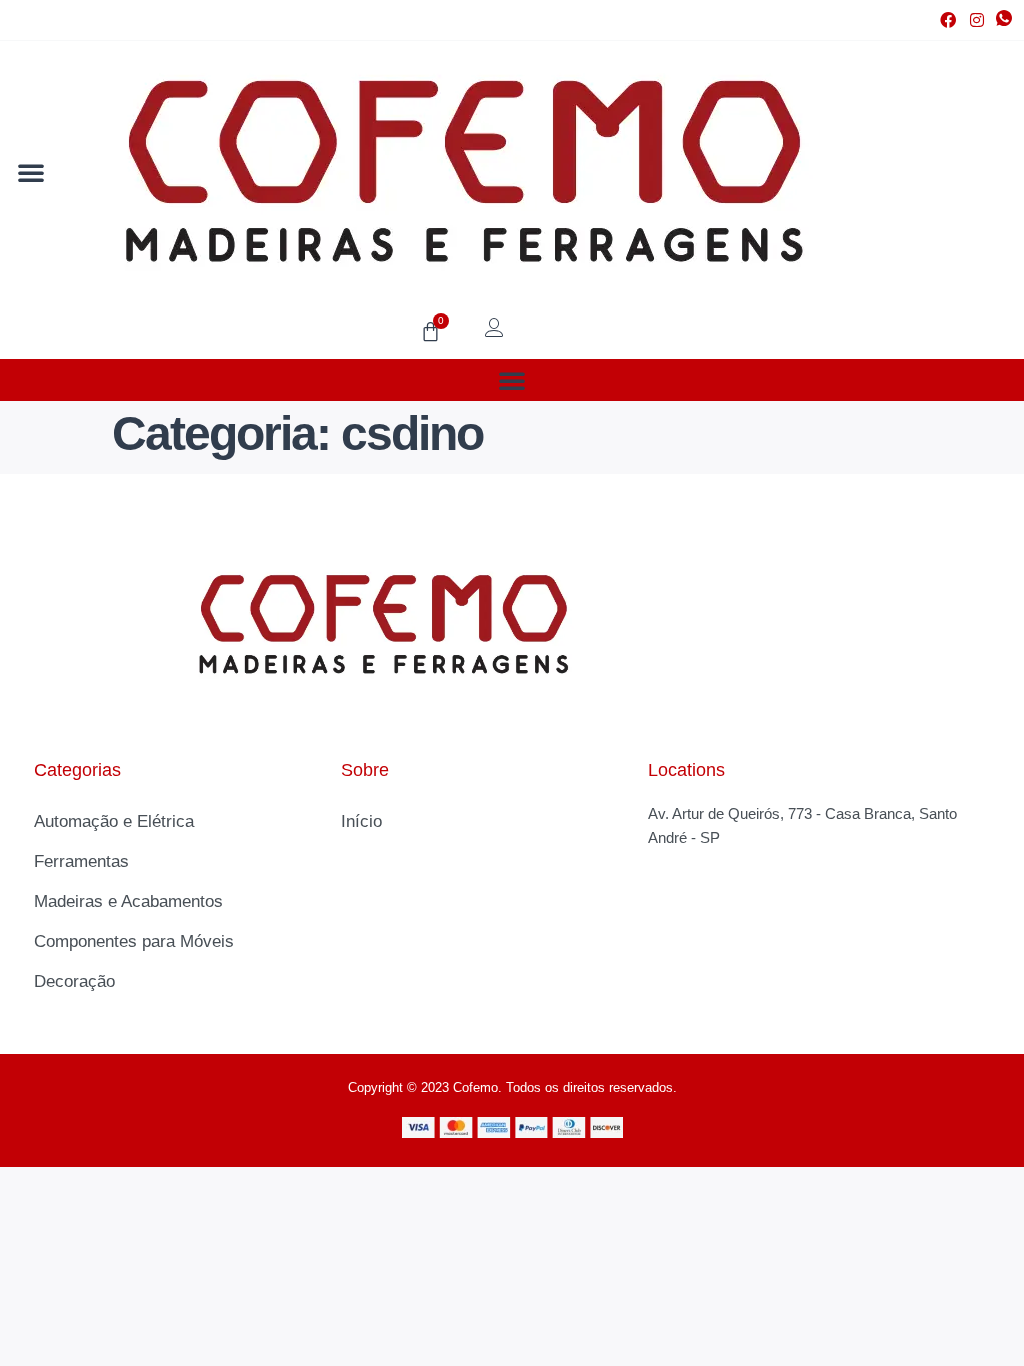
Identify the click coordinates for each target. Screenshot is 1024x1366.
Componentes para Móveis (134, 941)
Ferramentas (81, 861)
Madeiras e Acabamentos (128, 901)
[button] (31, 172)
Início (361, 821)
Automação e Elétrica (114, 821)
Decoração (74, 981)
